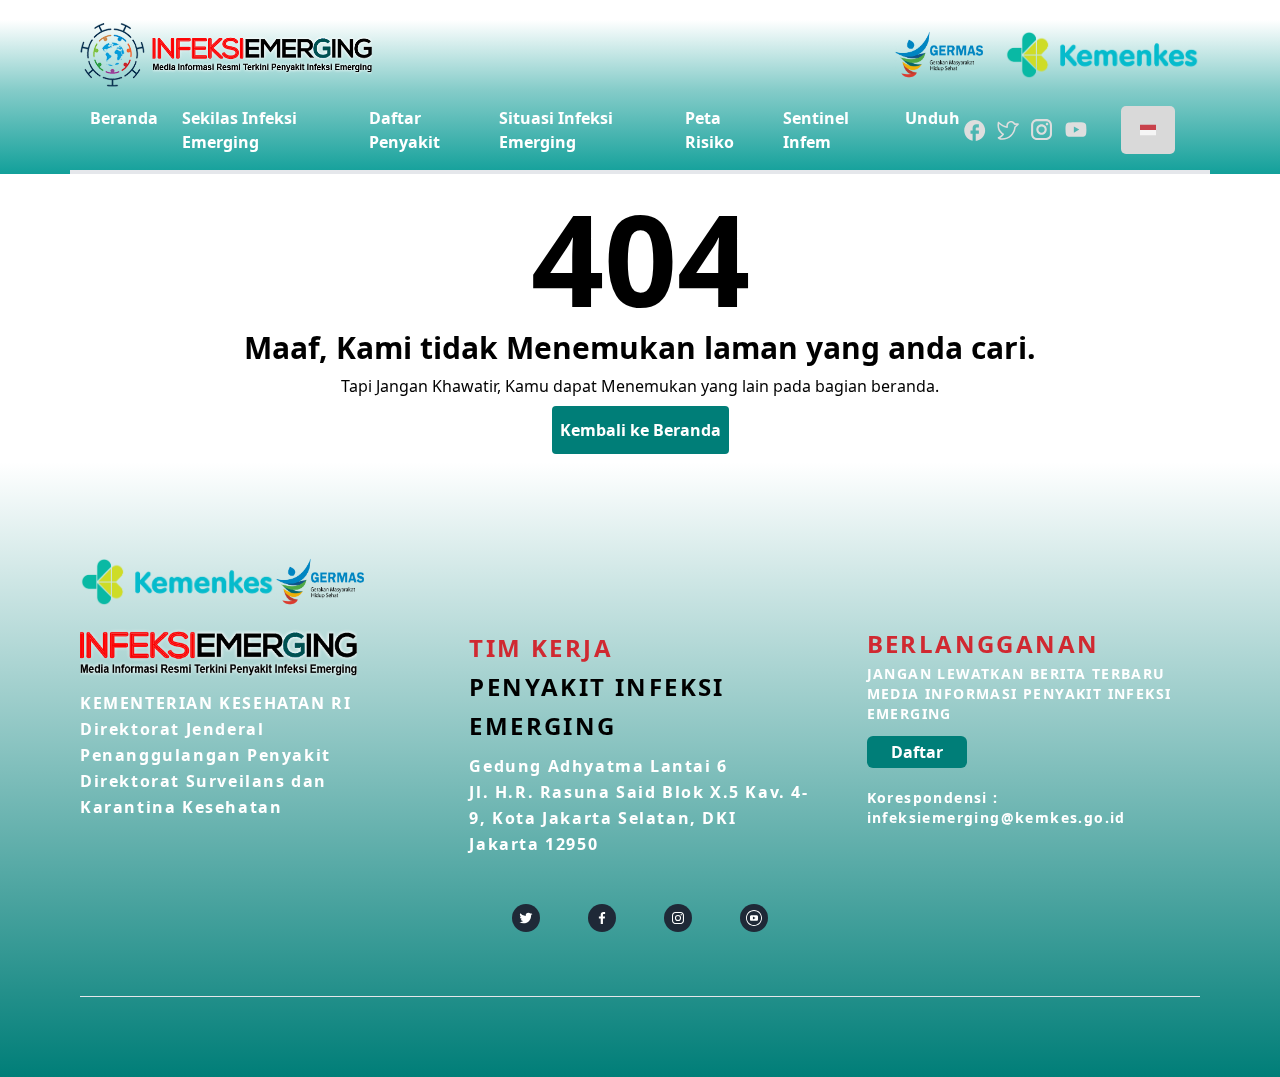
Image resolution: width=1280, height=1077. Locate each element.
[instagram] (678, 918)
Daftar (917, 752)
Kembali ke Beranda (640, 430)
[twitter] (526, 918)
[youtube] (754, 918)
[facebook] (602, 918)
